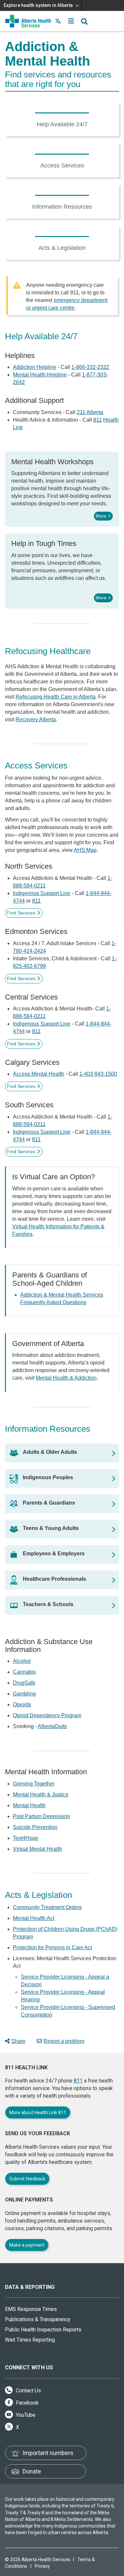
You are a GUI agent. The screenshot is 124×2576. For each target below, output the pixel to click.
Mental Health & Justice (41, 1795)
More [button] (101, 516)
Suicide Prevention (35, 1827)
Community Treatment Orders (47, 1907)
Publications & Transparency (38, 2319)
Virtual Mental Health (38, 1849)
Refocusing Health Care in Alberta (56, 697)
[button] (71, 21)
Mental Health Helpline (40, 375)
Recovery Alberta (36, 719)
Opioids (22, 1705)
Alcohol (22, 1661)
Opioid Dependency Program (47, 1715)
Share (18, 2041)
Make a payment (27, 2245)
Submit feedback (27, 2179)
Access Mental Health (39, 1074)
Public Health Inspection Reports (43, 2330)
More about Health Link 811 (38, 2112)
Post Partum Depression (41, 1816)
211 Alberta (90, 412)
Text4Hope (26, 1838)
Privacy (42, 2566)
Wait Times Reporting (30, 2340)
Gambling (24, 1694)
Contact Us (28, 2391)
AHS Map (85, 850)
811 (98, 420)
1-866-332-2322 (90, 367)
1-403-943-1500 (98, 1074)
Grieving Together (34, 1784)
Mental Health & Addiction (66, 1378)
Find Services (21, 913)
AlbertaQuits (52, 1726)
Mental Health (29, 1805)
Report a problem (64, 2041)
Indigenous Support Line (42, 893)
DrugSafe (24, 1683)
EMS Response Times (31, 2309)
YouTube (25, 2415)
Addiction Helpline (35, 367)
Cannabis (24, 1672)
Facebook (27, 2403)
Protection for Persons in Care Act (52, 1947)
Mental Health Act (34, 1918)
